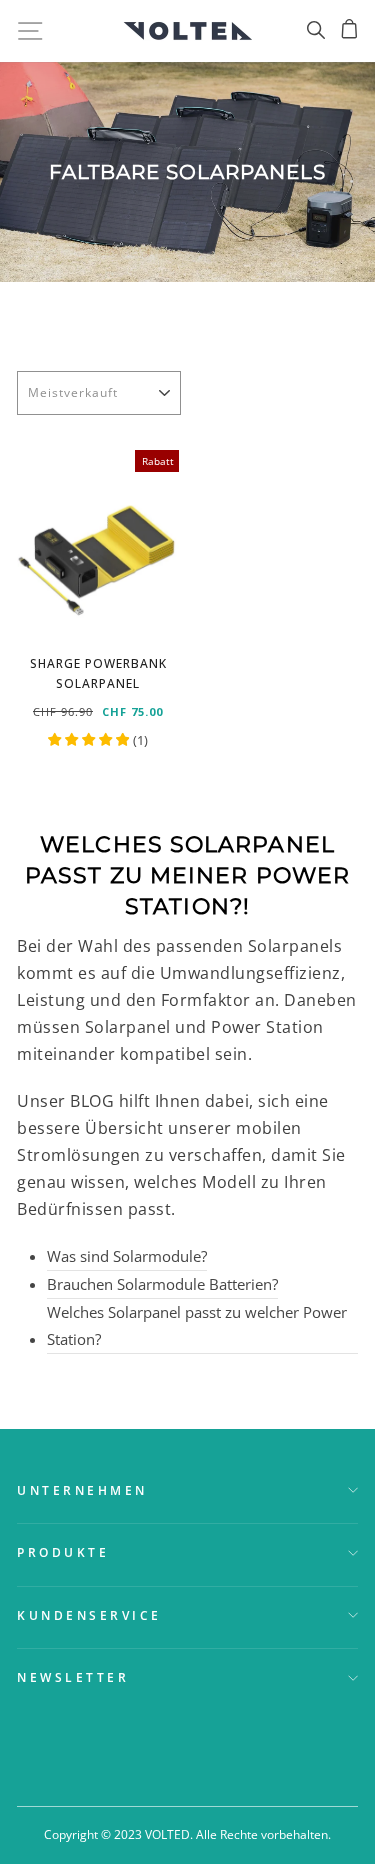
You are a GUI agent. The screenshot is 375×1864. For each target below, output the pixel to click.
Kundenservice (89, 1615)
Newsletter (73, 1677)
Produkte (63, 1552)
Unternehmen (82, 1490)
